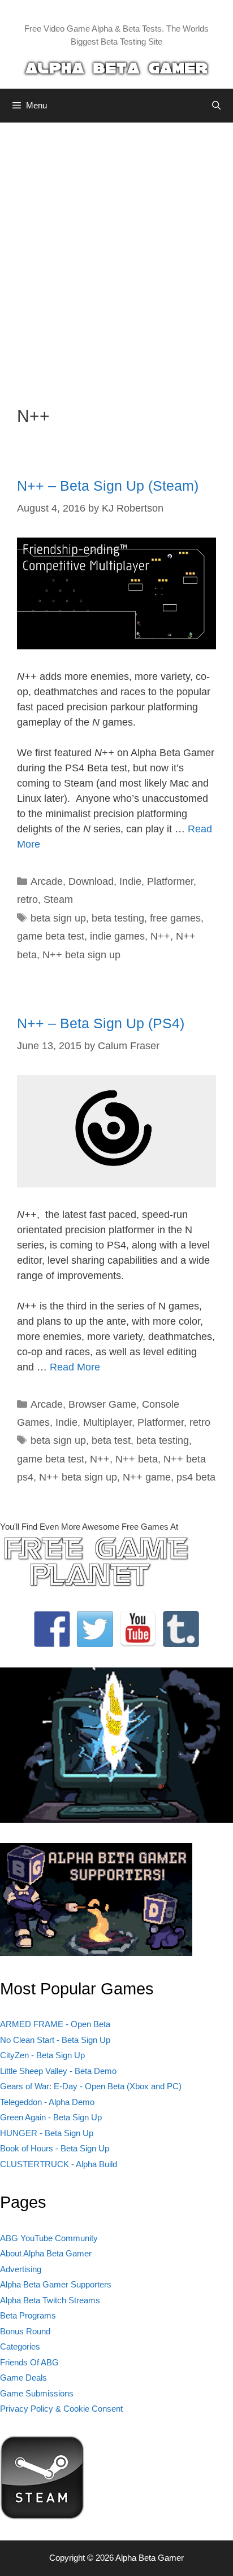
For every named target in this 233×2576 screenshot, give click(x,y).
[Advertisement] (116, 256)
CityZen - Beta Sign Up (42, 2055)
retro (27, 900)
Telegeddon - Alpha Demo (47, 2102)
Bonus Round (25, 2331)
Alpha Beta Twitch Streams (50, 2300)
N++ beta (137, 1459)
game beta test (51, 936)
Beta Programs (28, 2315)
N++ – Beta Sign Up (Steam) (108, 486)
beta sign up (58, 918)
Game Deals (23, 2378)
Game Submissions (37, 2393)
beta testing (118, 918)
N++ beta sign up (81, 955)
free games (175, 918)
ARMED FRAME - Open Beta (55, 2024)
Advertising (21, 2269)
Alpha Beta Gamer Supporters (56, 2284)
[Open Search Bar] (216, 106)
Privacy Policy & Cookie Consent (61, 2409)
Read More (75, 1367)
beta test (111, 1440)
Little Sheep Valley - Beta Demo (58, 2071)
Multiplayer (107, 1422)
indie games (117, 936)
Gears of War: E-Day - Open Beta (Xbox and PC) (91, 2086)
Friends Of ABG (29, 2362)
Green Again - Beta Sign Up (51, 2117)
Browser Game (102, 1404)
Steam (58, 900)
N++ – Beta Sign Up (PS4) (101, 1023)
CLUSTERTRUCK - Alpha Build (59, 2164)
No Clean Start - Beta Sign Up (55, 2040)
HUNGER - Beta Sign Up (47, 2133)
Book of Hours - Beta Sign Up (55, 2148)
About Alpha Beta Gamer (46, 2253)
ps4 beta (196, 1477)
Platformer (170, 881)
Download (91, 881)
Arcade (47, 881)
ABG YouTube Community (49, 2238)
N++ (160, 936)
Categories (20, 2346)
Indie (130, 881)
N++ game (147, 1477)
